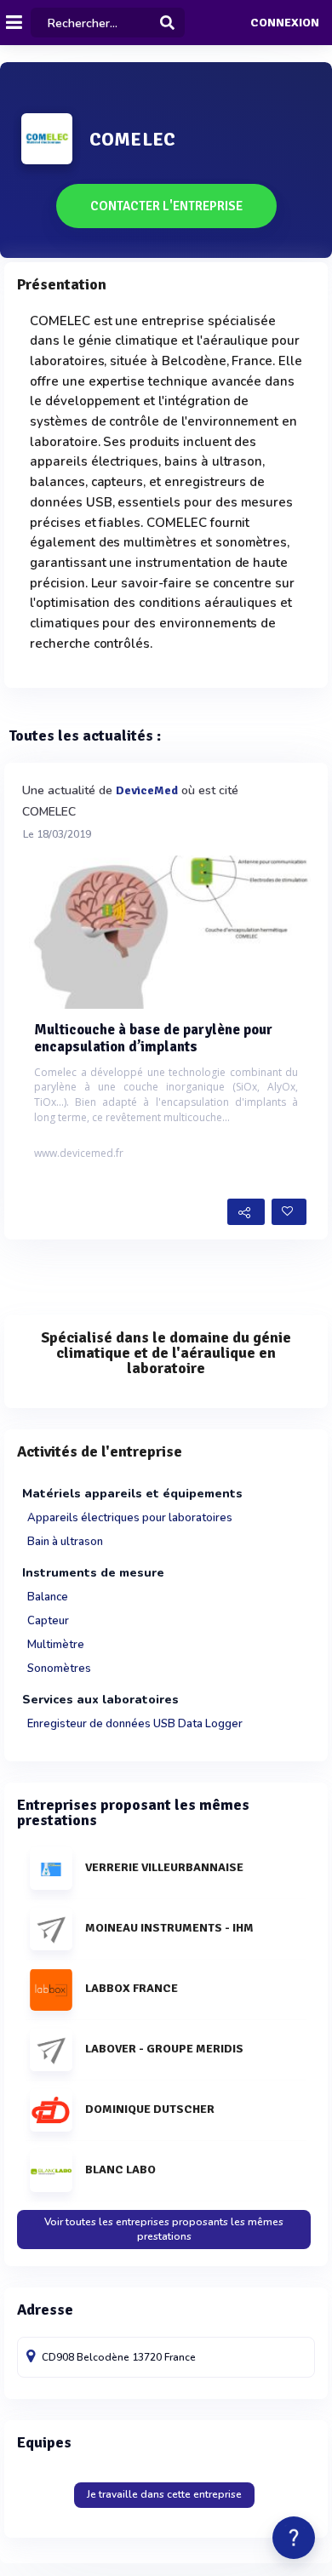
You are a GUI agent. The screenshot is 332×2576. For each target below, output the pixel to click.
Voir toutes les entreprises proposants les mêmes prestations (164, 2229)
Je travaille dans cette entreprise (164, 2494)
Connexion (285, 23)
